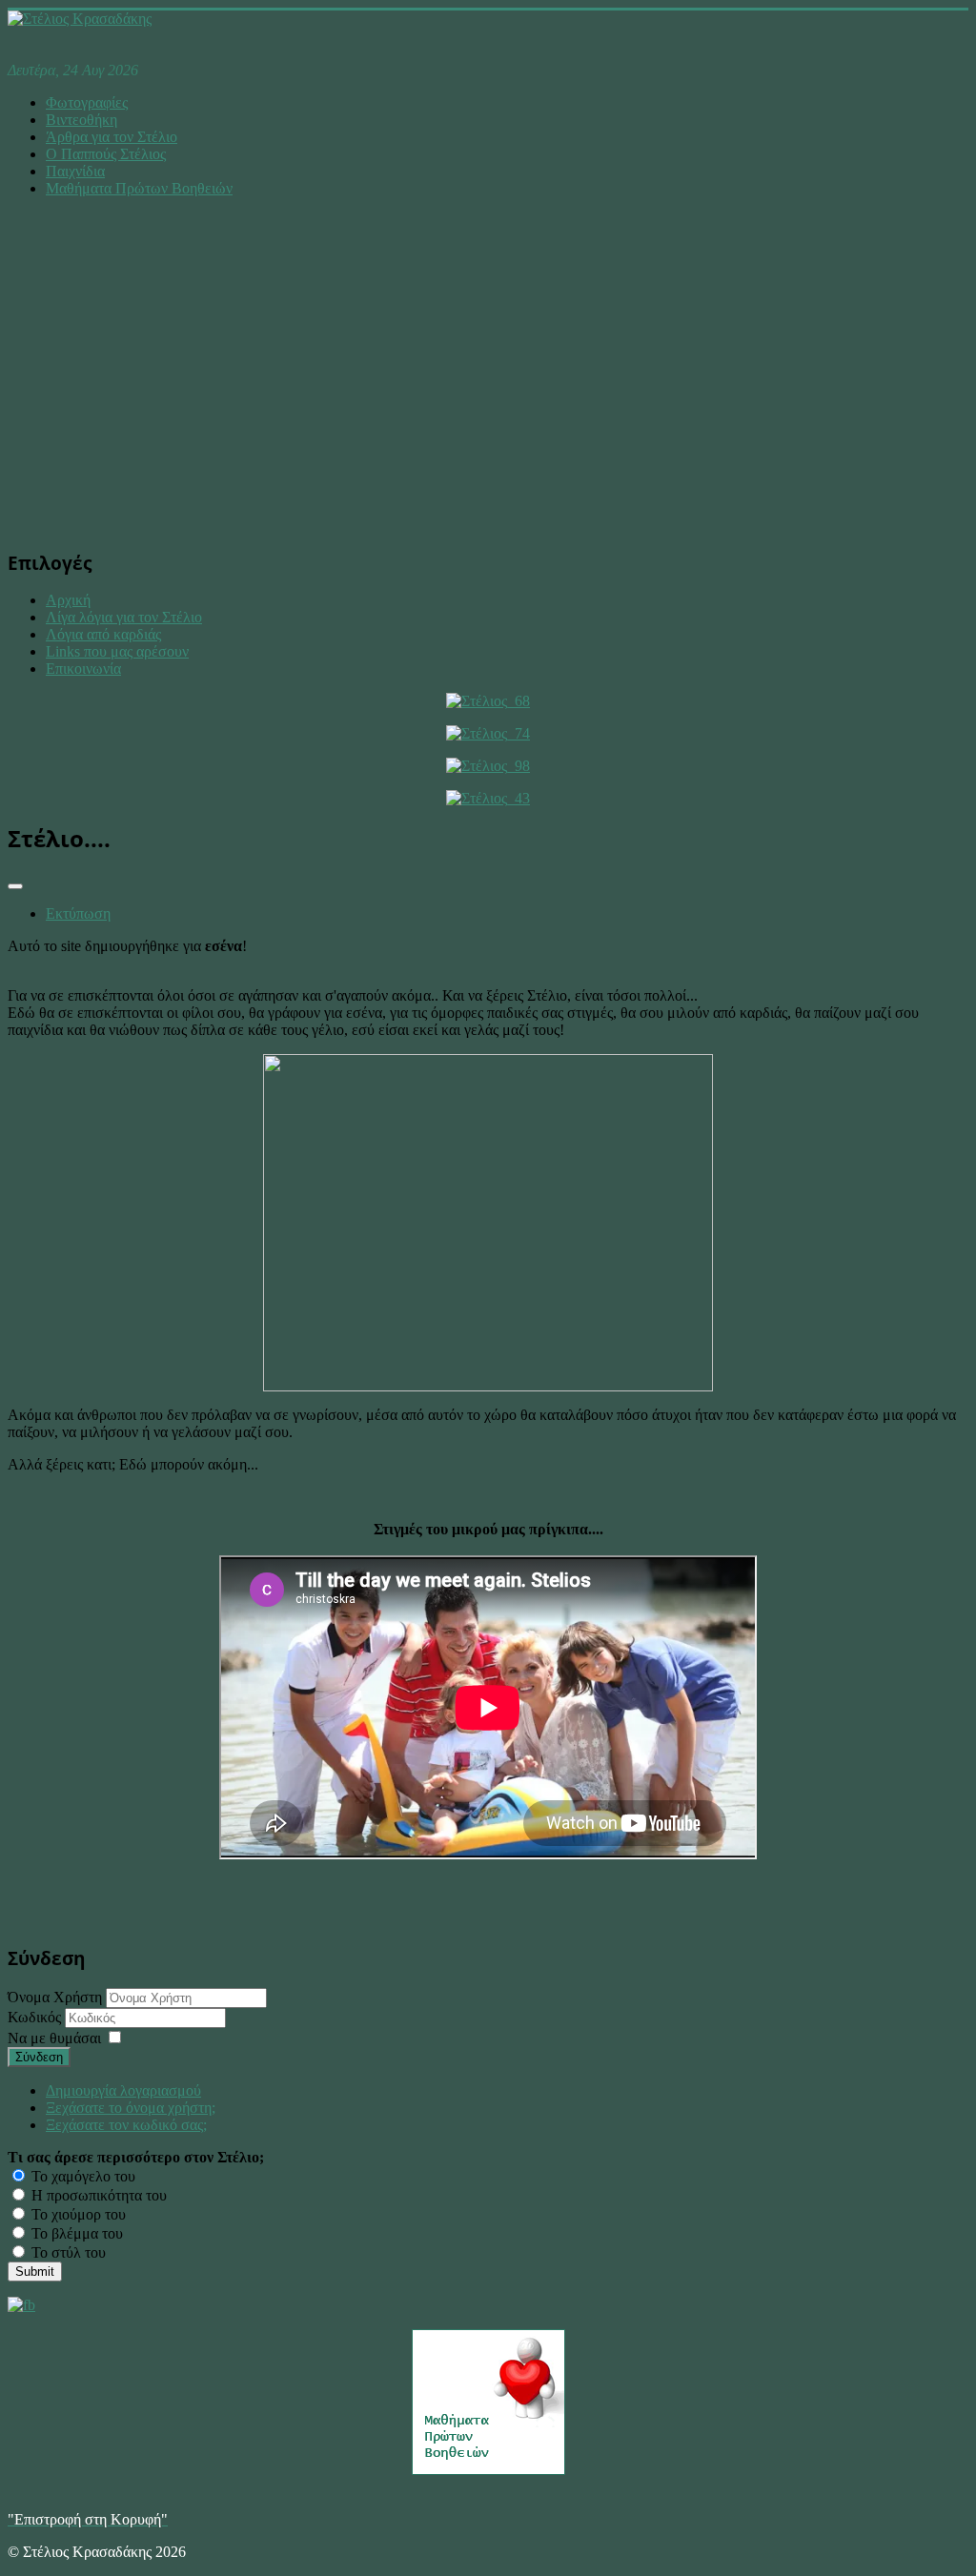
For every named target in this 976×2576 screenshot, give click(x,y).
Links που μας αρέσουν (117, 651)
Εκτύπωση (78, 913)
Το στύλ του (67, 2252)
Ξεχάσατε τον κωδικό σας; (126, 2125)
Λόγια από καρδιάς (103, 634)
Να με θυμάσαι (54, 2038)
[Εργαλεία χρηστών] (15, 886)
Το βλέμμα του (75, 2233)
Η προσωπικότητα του (97, 2195)
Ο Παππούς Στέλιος (106, 154)
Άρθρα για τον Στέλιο (112, 137)
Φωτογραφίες (87, 102)
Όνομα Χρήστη (55, 1997)
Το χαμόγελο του (81, 2176)
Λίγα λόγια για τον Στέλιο (124, 617)
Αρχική (68, 600)
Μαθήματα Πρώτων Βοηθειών (139, 188)
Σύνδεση (39, 2057)
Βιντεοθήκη (81, 120)
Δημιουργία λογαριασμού (123, 2090)
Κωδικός (36, 2017)
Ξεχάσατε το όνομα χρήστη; (131, 2108)
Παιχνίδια (75, 171)
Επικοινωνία (83, 669)
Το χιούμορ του (77, 2214)
